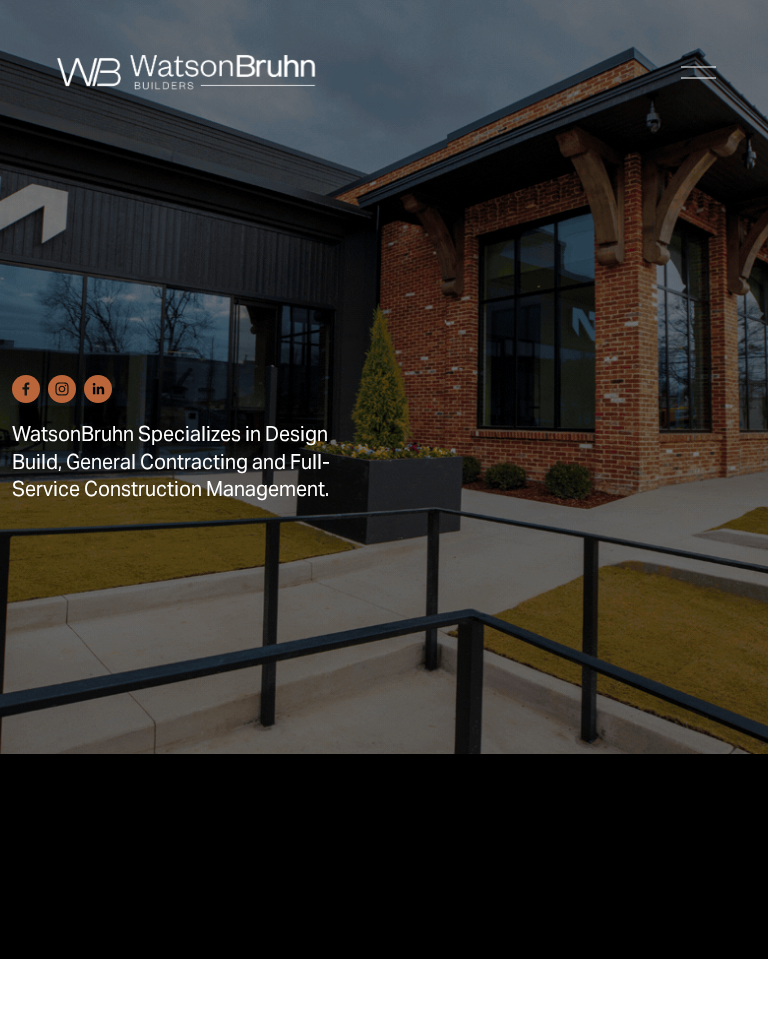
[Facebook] (26, 389)
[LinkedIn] (98, 389)
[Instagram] (62, 389)
